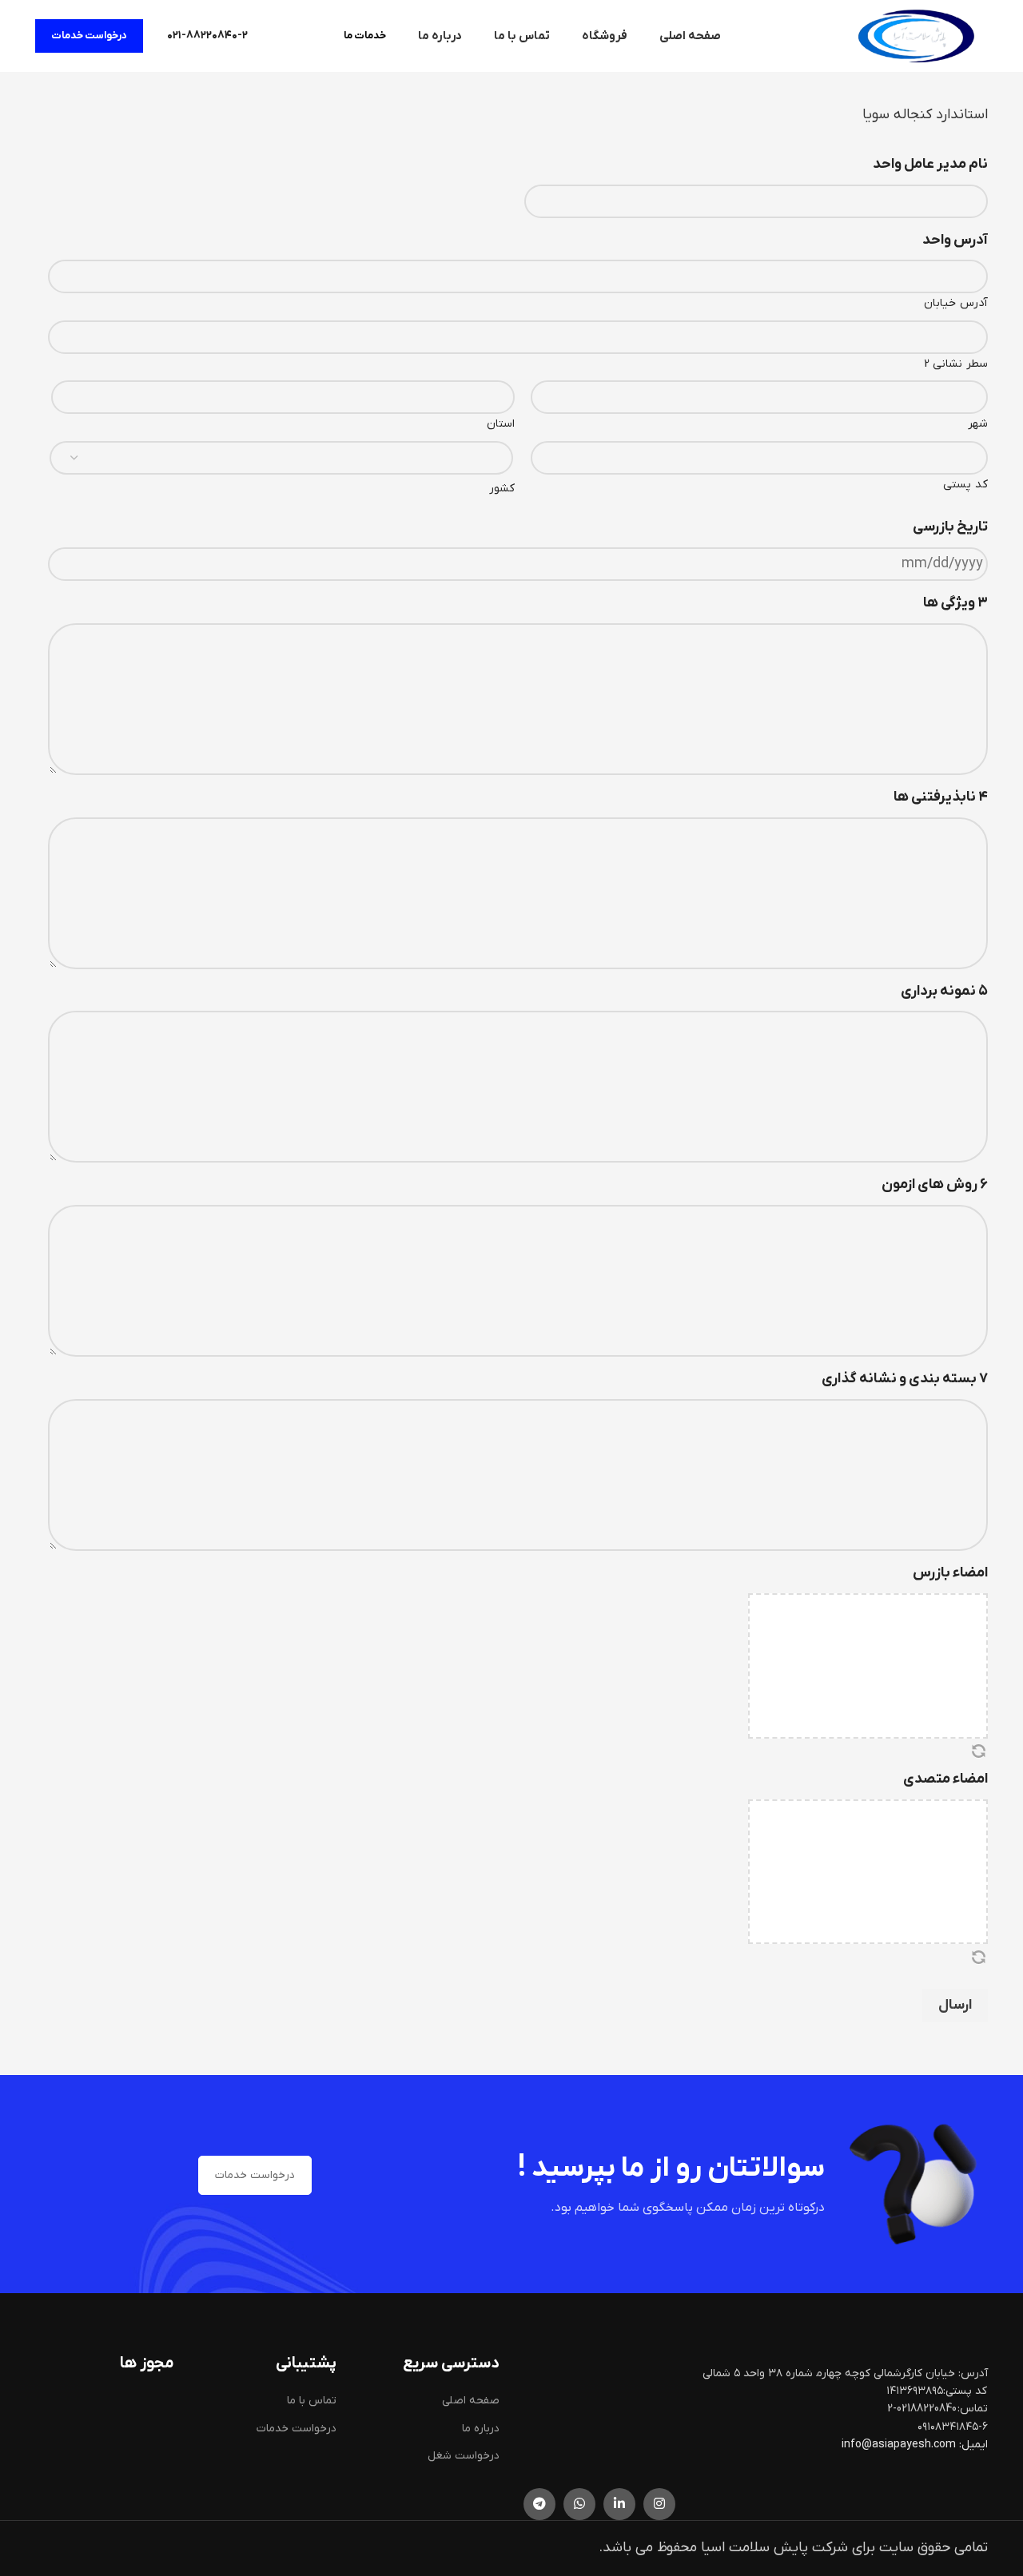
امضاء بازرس (950, 1573)
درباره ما (481, 2429)
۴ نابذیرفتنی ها (941, 797)
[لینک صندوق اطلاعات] (207, 36)
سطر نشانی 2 (956, 364)
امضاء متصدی (945, 1779)
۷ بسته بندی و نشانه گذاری (905, 1379)
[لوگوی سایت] (916, 36)
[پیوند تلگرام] (539, 2504)
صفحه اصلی (471, 2401)
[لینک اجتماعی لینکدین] (619, 2504)
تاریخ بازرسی (950, 527)
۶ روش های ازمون (935, 1185)
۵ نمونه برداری (944, 991)
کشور (502, 489)
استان (501, 424)
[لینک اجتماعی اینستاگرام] (659, 2504)
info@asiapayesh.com (900, 2445)
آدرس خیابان (956, 303)
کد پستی (965, 485)
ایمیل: (973, 2445)
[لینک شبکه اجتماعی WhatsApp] (579, 2504)
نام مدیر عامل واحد (930, 164)
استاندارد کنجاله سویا (925, 115)
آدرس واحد (955, 240)
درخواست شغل (464, 2456)
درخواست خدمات (89, 36)
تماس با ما (312, 2401)
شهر (978, 424)
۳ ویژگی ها (955, 603)
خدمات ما (365, 36)
